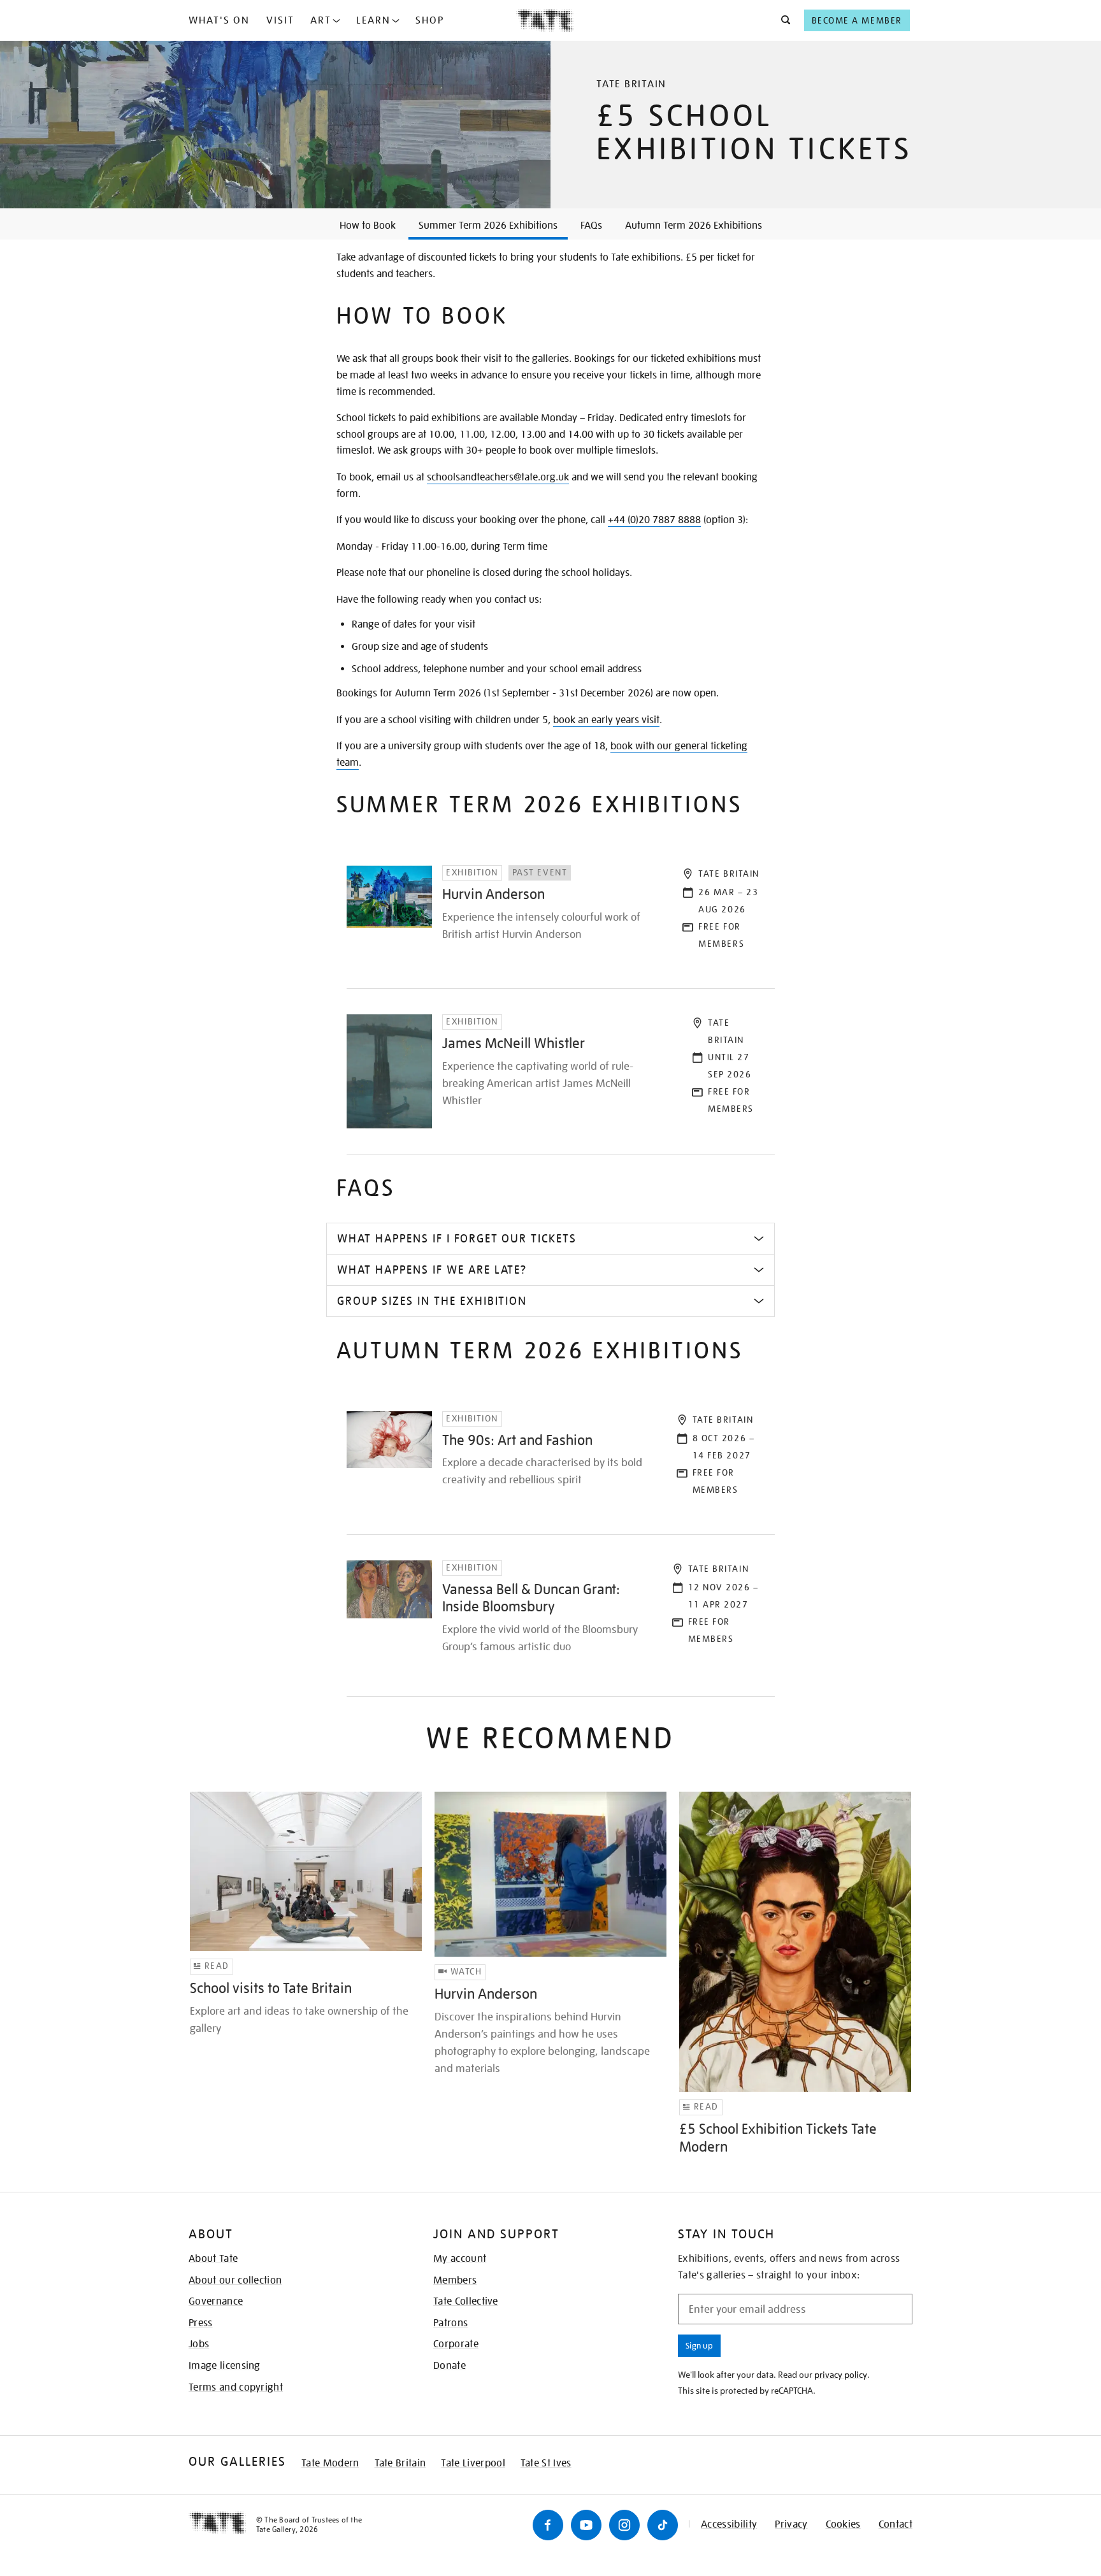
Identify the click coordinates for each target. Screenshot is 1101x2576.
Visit (280, 20)
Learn (373, 20)
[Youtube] (586, 2525)
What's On (219, 20)
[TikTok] (663, 2525)
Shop (430, 20)
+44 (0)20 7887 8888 (654, 520)
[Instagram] (624, 2525)
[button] (782, 20)
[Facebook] (548, 2525)
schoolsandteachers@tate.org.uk (498, 477)
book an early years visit (606, 720)
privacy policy (841, 2375)
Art (321, 20)
